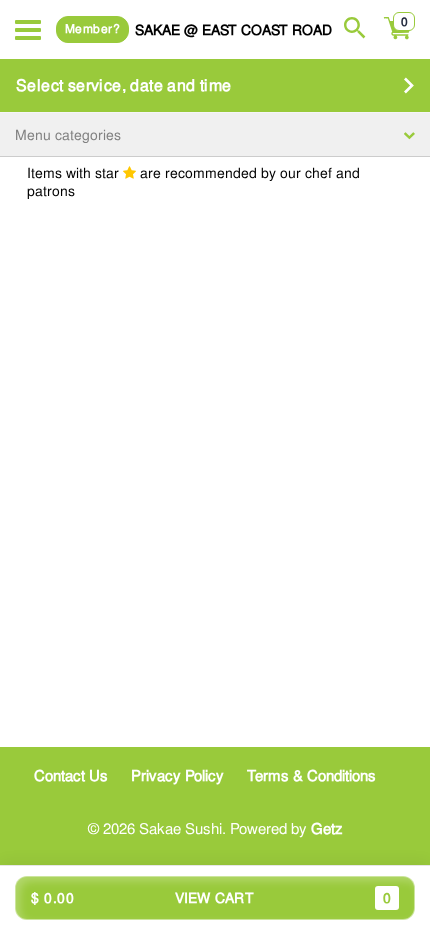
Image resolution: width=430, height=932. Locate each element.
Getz (327, 829)
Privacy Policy (177, 776)
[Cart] (398, 39)
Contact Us (71, 776)
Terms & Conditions (311, 776)
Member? (92, 29)
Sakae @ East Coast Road (233, 29)
